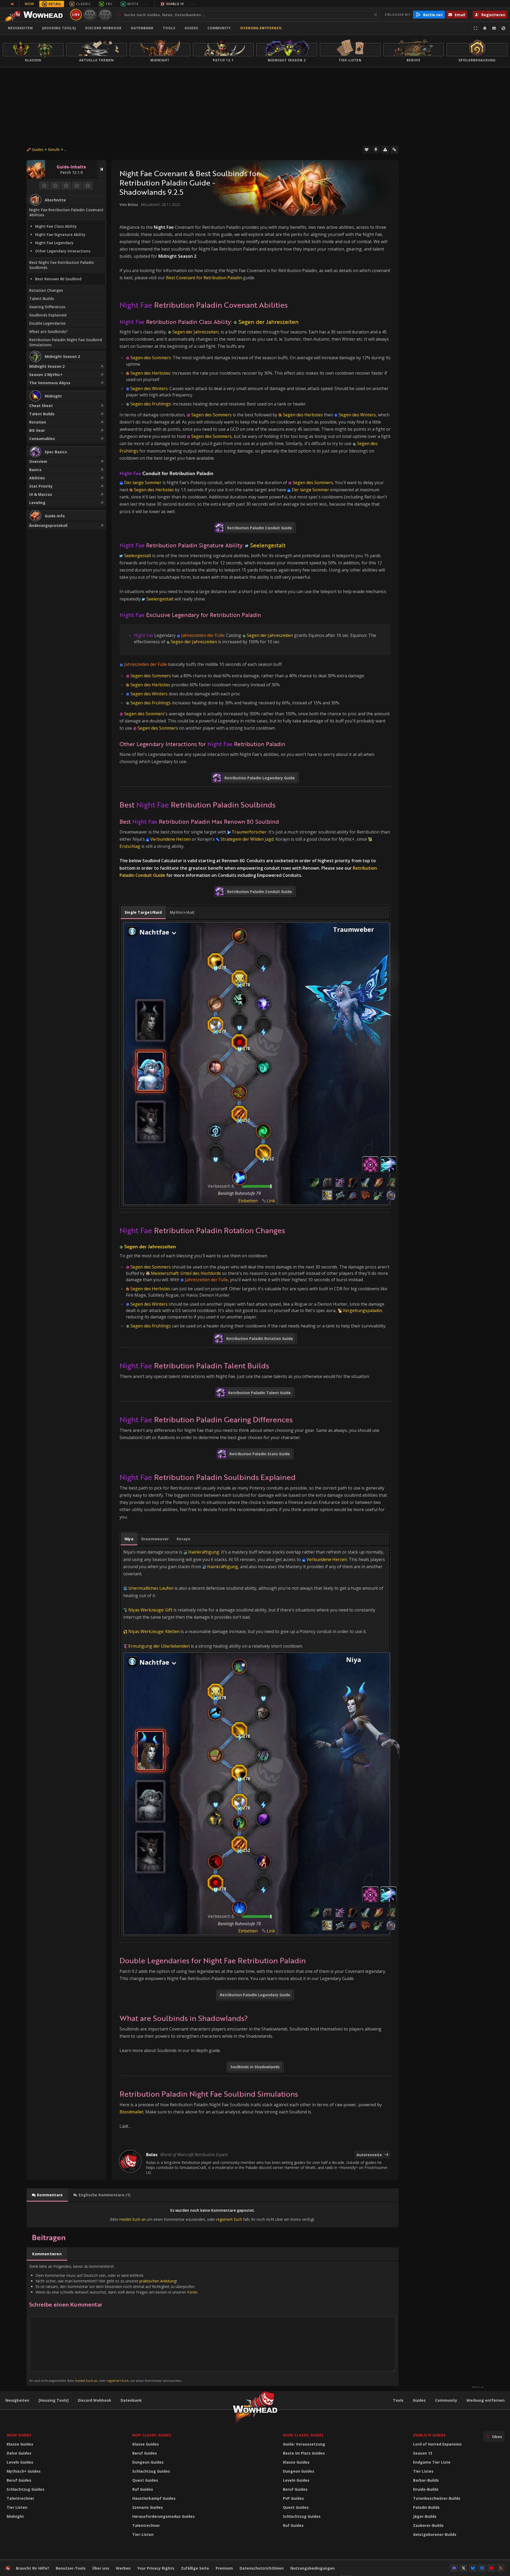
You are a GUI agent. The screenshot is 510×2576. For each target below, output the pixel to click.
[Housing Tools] (54, 2400)
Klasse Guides (20, 2444)
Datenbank (142, 28)
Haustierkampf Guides (154, 2498)
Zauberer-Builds (428, 2525)
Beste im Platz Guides (304, 2453)
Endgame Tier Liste (432, 2462)
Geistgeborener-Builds (435, 2534)
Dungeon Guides (148, 2462)
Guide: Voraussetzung (304, 2444)
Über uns (101, 2568)
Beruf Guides (19, 2480)
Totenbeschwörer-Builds (437, 2498)
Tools (398, 2400)
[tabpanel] (255, 1064)
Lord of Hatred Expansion (437, 2444)
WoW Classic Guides (303, 2435)
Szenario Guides (148, 2507)
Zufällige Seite (195, 2568)
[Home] (35, 15)
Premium (224, 2568)
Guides (191, 28)
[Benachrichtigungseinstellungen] (485, 28)
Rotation (38, 422)
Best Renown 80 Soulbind (58, 279)
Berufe (54, 149)
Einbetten (248, 1201)
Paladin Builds (426, 2507)
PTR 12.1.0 (90, 14)
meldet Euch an (133, 2219)
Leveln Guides (20, 2462)
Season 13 (423, 2453)
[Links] (394, 150)
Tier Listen (17, 2507)
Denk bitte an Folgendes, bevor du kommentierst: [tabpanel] (114, 2323)
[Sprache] (503, 28)
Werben (123, 2568)
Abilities (37, 478)
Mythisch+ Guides (24, 2471)
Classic (83, 4)
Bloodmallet (131, 2112)
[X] (464, 2568)
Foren (192, 2292)
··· (147, 4)
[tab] (143, 912)
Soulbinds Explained (48, 315)
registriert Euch (229, 2219)
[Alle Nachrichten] (12, 4)
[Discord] (454, 2568)
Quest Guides (145, 2480)
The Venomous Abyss (50, 383)
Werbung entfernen (261, 28)
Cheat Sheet (41, 406)
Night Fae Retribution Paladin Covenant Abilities (66, 212)
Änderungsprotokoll (48, 525)
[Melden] (385, 150)
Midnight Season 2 (47, 366)
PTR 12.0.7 (105, 14)
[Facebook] (482, 2568)
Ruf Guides (143, 2489)
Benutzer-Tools (71, 2568)
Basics (35, 470)
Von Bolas (129, 204)
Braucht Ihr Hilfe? (33, 2568)
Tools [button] (169, 28)
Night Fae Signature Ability (60, 234)
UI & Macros (41, 494)
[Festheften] (376, 150)
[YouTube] (491, 2568)
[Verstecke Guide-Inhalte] (102, 169)
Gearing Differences (47, 307)
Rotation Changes (46, 290)
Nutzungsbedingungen (313, 2568)
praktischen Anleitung (158, 2281)
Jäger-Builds (425, 2516)
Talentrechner (20, 2498)
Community (219, 28)
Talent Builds (42, 299)
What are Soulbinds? (48, 331)
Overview (38, 461)
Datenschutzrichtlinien (262, 2568)
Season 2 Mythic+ (46, 375)
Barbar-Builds (426, 2480)
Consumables (42, 439)
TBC (109, 4)
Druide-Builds (426, 2489)
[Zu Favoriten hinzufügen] (367, 150)
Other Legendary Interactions (63, 251)
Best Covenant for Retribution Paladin (204, 278)
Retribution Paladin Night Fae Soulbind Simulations (66, 342)
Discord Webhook (103, 28)
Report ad (478, 2387)
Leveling (37, 503)
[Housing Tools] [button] (59, 28)
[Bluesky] (473, 2568)
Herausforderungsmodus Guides (163, 2516)
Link (271, 1201)
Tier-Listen (143, 2534)
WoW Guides (19, 2435)
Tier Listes (423, 2471)
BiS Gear (37, 430)
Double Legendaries (47, 323)
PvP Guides (293, 2498)
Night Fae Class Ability (56, 226)
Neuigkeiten (20, 28)
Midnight (15, 2516)
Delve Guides (19, 2453)
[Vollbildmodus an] (475, 28)
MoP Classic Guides (152, 2435)
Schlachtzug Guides (25, 2489)
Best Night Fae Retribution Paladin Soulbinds (62, 265)
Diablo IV (175, 4)
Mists (133, 4)
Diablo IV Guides (429, 2435)
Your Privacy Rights (156, 2568)
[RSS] (501, 2568)
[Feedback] (494, 28)
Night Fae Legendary (54, 243)
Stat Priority (41, 486)
